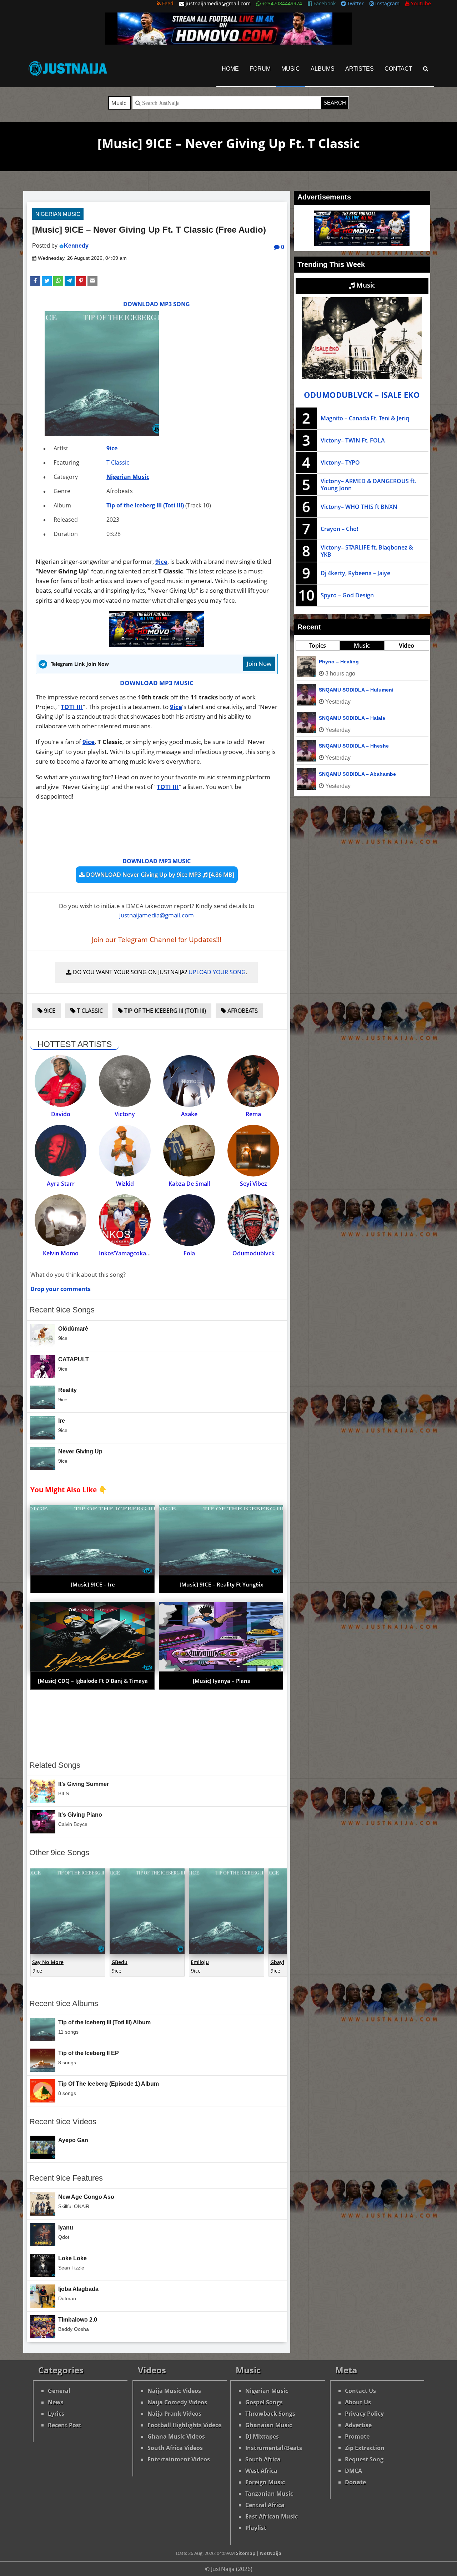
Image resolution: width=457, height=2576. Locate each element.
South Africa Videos (175, 2448)
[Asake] (189, 1081)
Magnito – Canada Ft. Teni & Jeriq (365, 418)
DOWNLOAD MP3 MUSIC (157, 683)
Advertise (358, 2425)
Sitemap (246, 2553)
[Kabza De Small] (189, 1151)
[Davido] (61, 1081)
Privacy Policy (364, 2414)
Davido (61, 1114)
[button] (35, 281)
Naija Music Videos (174, 2391)
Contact (398, 69)
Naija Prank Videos (174, 2414)
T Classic (118, 462)
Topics (318, 646)
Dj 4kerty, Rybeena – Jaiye (355, 573)
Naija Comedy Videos (177, 2402)
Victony (125, 1114)
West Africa (261, 2471)
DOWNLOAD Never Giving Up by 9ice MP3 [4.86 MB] (159, 875)
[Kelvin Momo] (61, 1220)
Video (406, 646)
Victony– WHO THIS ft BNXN (359, 507)
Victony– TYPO (340, 462)
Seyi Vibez (253, 1184)
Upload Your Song (217, 972)
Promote (357, 2436)
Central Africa (265, 2505)
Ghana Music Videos (176, 2436)
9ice (112, 448)
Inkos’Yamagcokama (127, 1253)
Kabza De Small (189, 1184)
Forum (260, 69)
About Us (358, 2402)
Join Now (259, 664)
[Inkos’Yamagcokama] (125, 1220)
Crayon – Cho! (339, 529)
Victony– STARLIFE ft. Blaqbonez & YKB (367, 551)
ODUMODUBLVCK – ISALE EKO (362, 395)
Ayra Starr (61, 1184)
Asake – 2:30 (334, 746)
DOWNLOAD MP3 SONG (157, 304)
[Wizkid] (125, 1151)
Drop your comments (61, 1289)
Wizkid (125, 1184)
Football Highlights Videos (185, 2425)
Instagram (387, 3)
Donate (355, 2482)
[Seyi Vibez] (253, 1151)
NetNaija (271, 2553)
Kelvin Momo (61, 1253)
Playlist (256, 2528)
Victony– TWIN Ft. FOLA (353, 440)
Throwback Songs (270, 2414)
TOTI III (72, 707)
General (59, 2391)
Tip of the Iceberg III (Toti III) (145, 505)
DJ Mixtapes (262, 2436)
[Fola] (189, 1220)
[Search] (426, 69)
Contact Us (360, 2391)
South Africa (263, 2459)
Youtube (420, 3)
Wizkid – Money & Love (347, 774)
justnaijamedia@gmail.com (157, 915)
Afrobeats (242, 1011)
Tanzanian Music (269, 2494)
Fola (189, 1253)
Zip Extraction (365, 2448)
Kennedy (76, 246)
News (56, 2402)
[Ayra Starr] (61, 1151)
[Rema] (253, 1081)
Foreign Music (265, 2482)
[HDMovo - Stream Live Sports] (228, 42)
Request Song (364, 2459)
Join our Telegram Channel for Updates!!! (157, 940)
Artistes (360, 69)
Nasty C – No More (341, 662)
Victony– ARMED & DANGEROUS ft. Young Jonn (368, 485)
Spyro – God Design (347, 595)
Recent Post (65, 2425)
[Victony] (125, 1081)
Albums (323, 69)
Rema (253, 1114)
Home (230, 69)
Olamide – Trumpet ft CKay (351, 718)
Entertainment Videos (179, 2459)
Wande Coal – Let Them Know (355, 690)
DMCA (353, 2471)
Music (291, 69)
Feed (167, 3)
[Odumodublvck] (253, 1220)
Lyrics (56, 2414)
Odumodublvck (253, 1253)
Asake (189, 1114)
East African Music (272, 2516)
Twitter (355, 3)
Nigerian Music (58, 214)
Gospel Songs (264, 2402)
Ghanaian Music (269, 2425)
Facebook (324, 3)
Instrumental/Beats (274, 2448)
